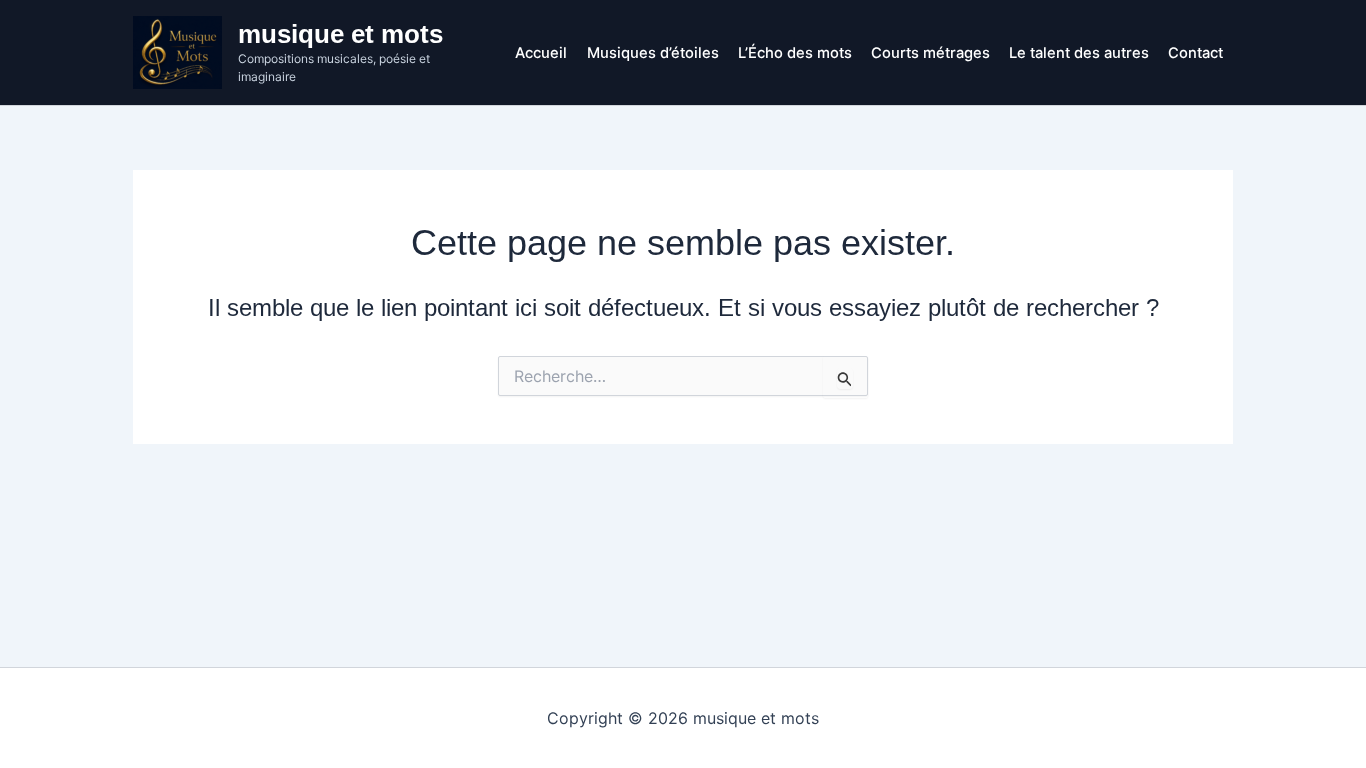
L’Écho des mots (795, 53)
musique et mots (340, 34)
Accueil (541, 53)
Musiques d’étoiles (653, 53)
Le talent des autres (1079, 53)
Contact (1195, 53)
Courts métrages (930, 53)
